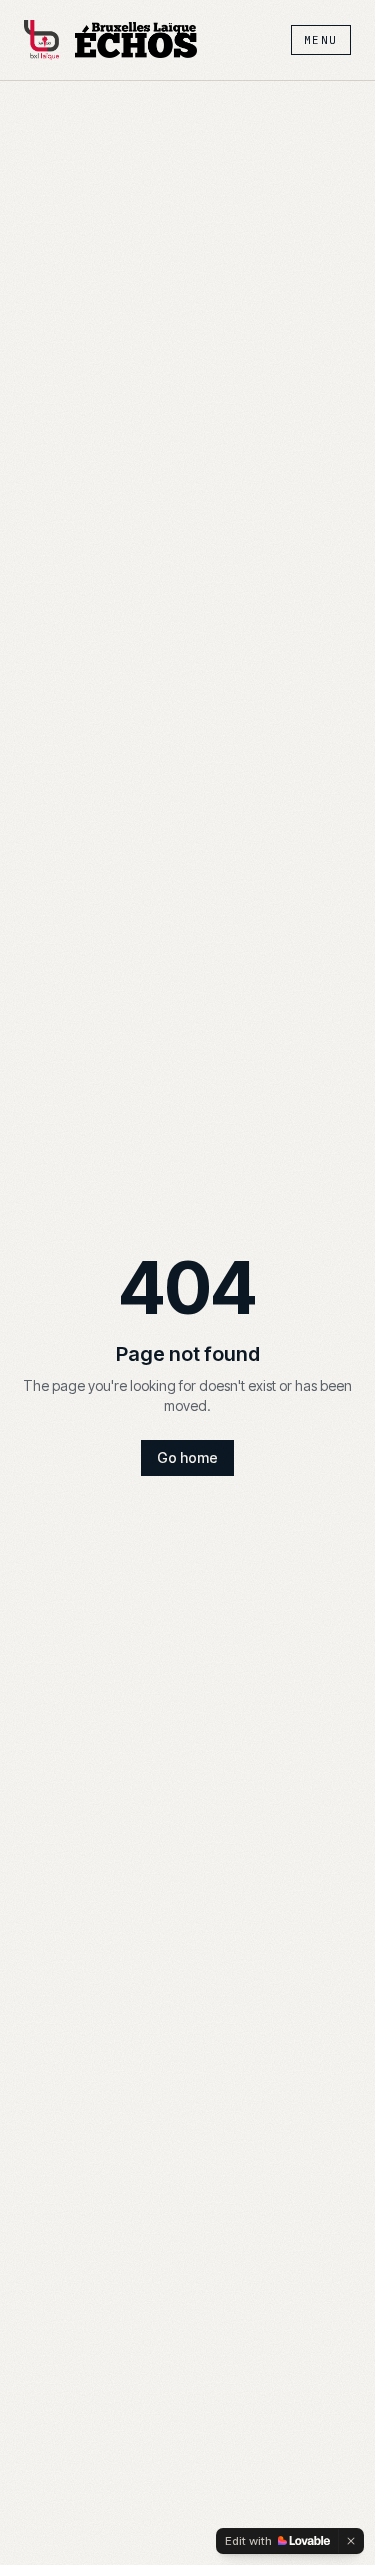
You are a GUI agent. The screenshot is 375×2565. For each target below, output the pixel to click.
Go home (187, 1457)
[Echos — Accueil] (136, 40)
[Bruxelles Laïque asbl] (41, 40)
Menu (321, 40)
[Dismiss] (351, 2541)
